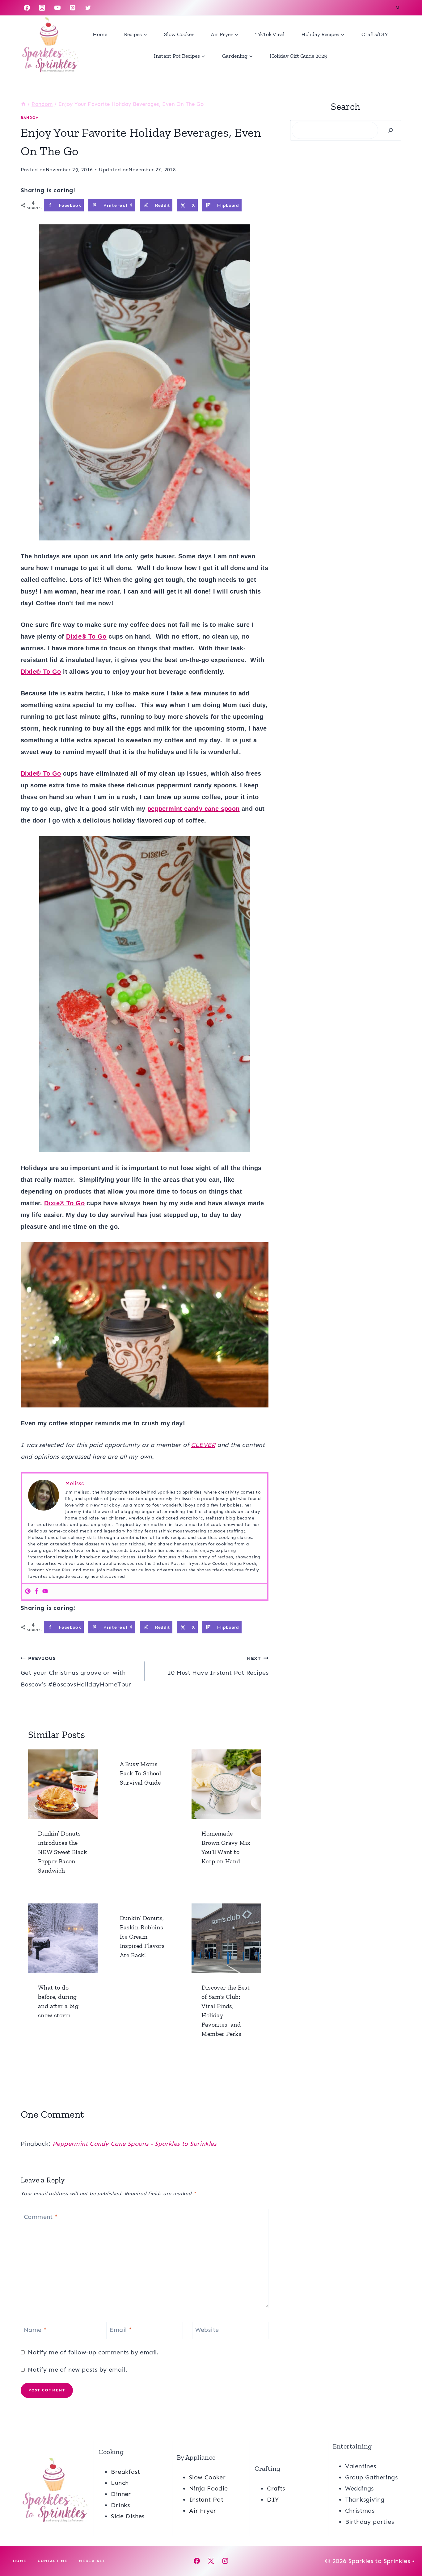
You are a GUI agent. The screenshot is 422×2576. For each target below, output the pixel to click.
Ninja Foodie (209, 2488)
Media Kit (92, 2561)
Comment (41, 2217)
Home (100, 34)
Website (207, 2330)
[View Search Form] (398, 8)
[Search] (390, 130)
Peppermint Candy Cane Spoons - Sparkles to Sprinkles (135, 2144)
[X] (211, 2561)
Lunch (120, 2483)
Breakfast (125, 2472)
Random (30, 118)
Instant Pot (206, 2499)
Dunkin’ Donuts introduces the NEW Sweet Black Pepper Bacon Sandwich (62, 1852)
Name (35, 2330)
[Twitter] (88, 8)
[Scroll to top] (407, 2551)
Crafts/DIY (375, 34)
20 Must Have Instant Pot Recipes (218, 1666)
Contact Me (53, 2561)
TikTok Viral (270, 34)
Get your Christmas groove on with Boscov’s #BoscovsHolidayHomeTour (76, 1672)
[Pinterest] (73, 8)
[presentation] (63, 1784)
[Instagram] (42, 8)
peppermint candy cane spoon (194, 809)
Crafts (276, 2488)
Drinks (120, 2505)
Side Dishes (128, 2516)
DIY (273, 2499)
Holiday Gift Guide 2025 (298, 56)
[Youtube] (45, 1592)
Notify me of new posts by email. (78, 2370)
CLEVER (203, 1445)
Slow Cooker (179, 34)
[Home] (23, 104)
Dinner (121, 2494)
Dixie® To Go (86, 636)
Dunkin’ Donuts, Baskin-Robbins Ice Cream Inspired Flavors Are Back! (142, 1936)
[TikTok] (103, 8)
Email (121, 2330)
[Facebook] (27, 8)
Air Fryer (203, 2511)
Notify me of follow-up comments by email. (93, 2352)
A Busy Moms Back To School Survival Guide (141, 1773)
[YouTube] (57, 8)
